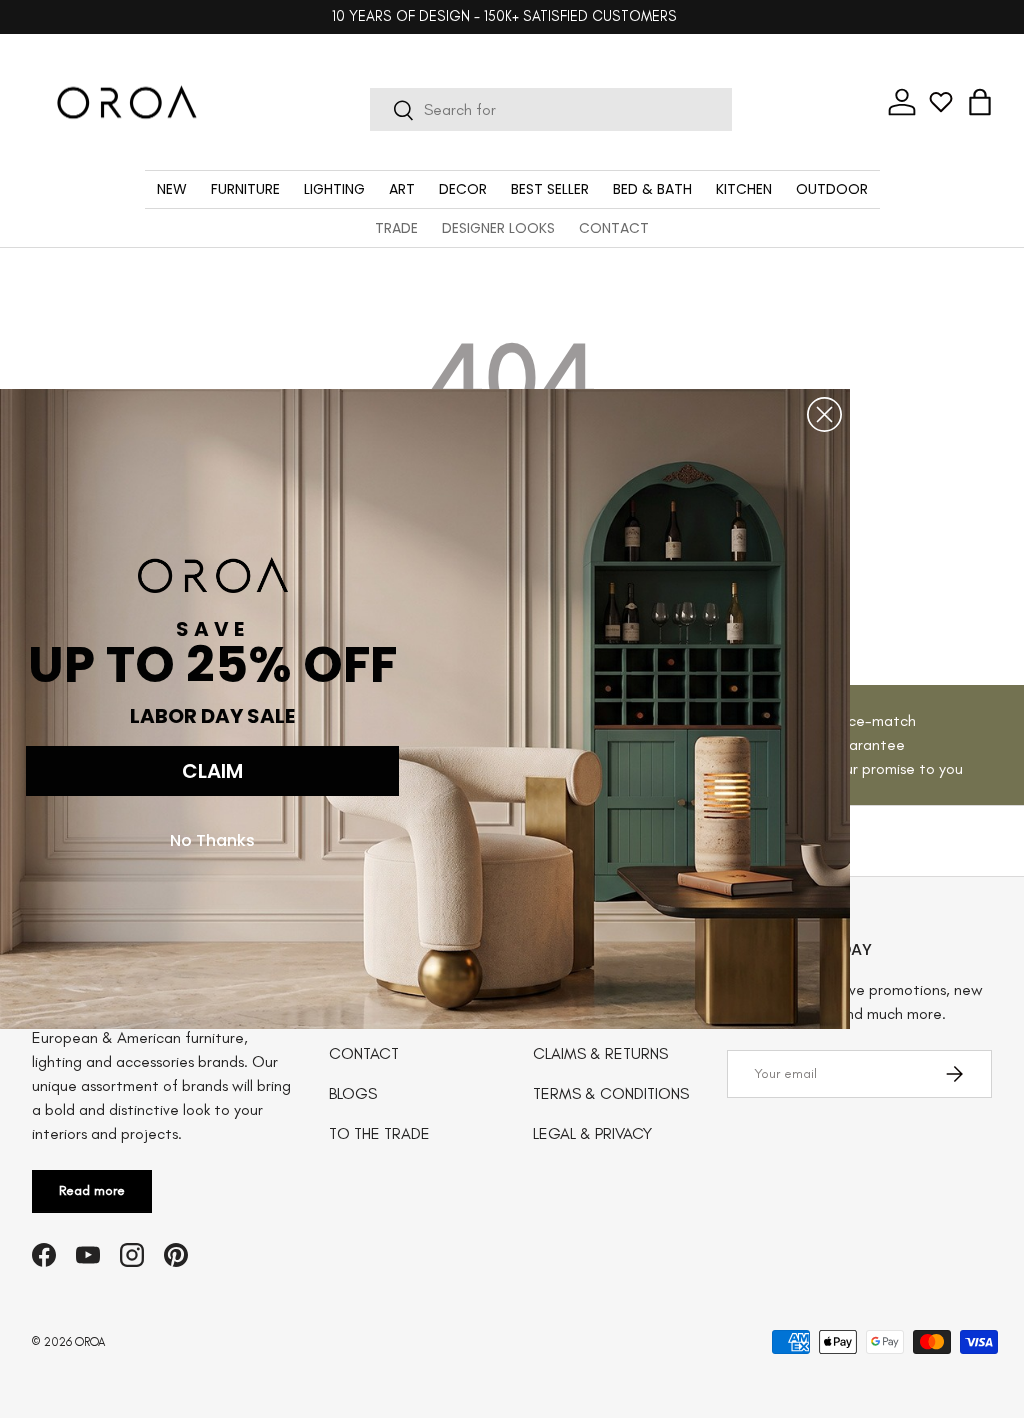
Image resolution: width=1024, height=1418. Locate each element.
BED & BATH (652, 189)
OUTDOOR (832, 189)
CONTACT (614, 228)
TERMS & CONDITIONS (611, 1093)
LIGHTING (334, 189)
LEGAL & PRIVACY (592, 1133)
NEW (172, 189)
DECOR (463, 189)
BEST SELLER (550, 189)
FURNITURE (245, 189)
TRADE (396, 228)
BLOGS (353, 1093)
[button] (980, 102)
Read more (92, 1190)
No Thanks (212, 840)
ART (402, 189)
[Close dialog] (824, 414)
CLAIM (212, 771)
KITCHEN (744, 189)
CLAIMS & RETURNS (600, 1053)
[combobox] (551, 109)
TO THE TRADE (379, 1133)
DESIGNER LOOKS (498, 228)
